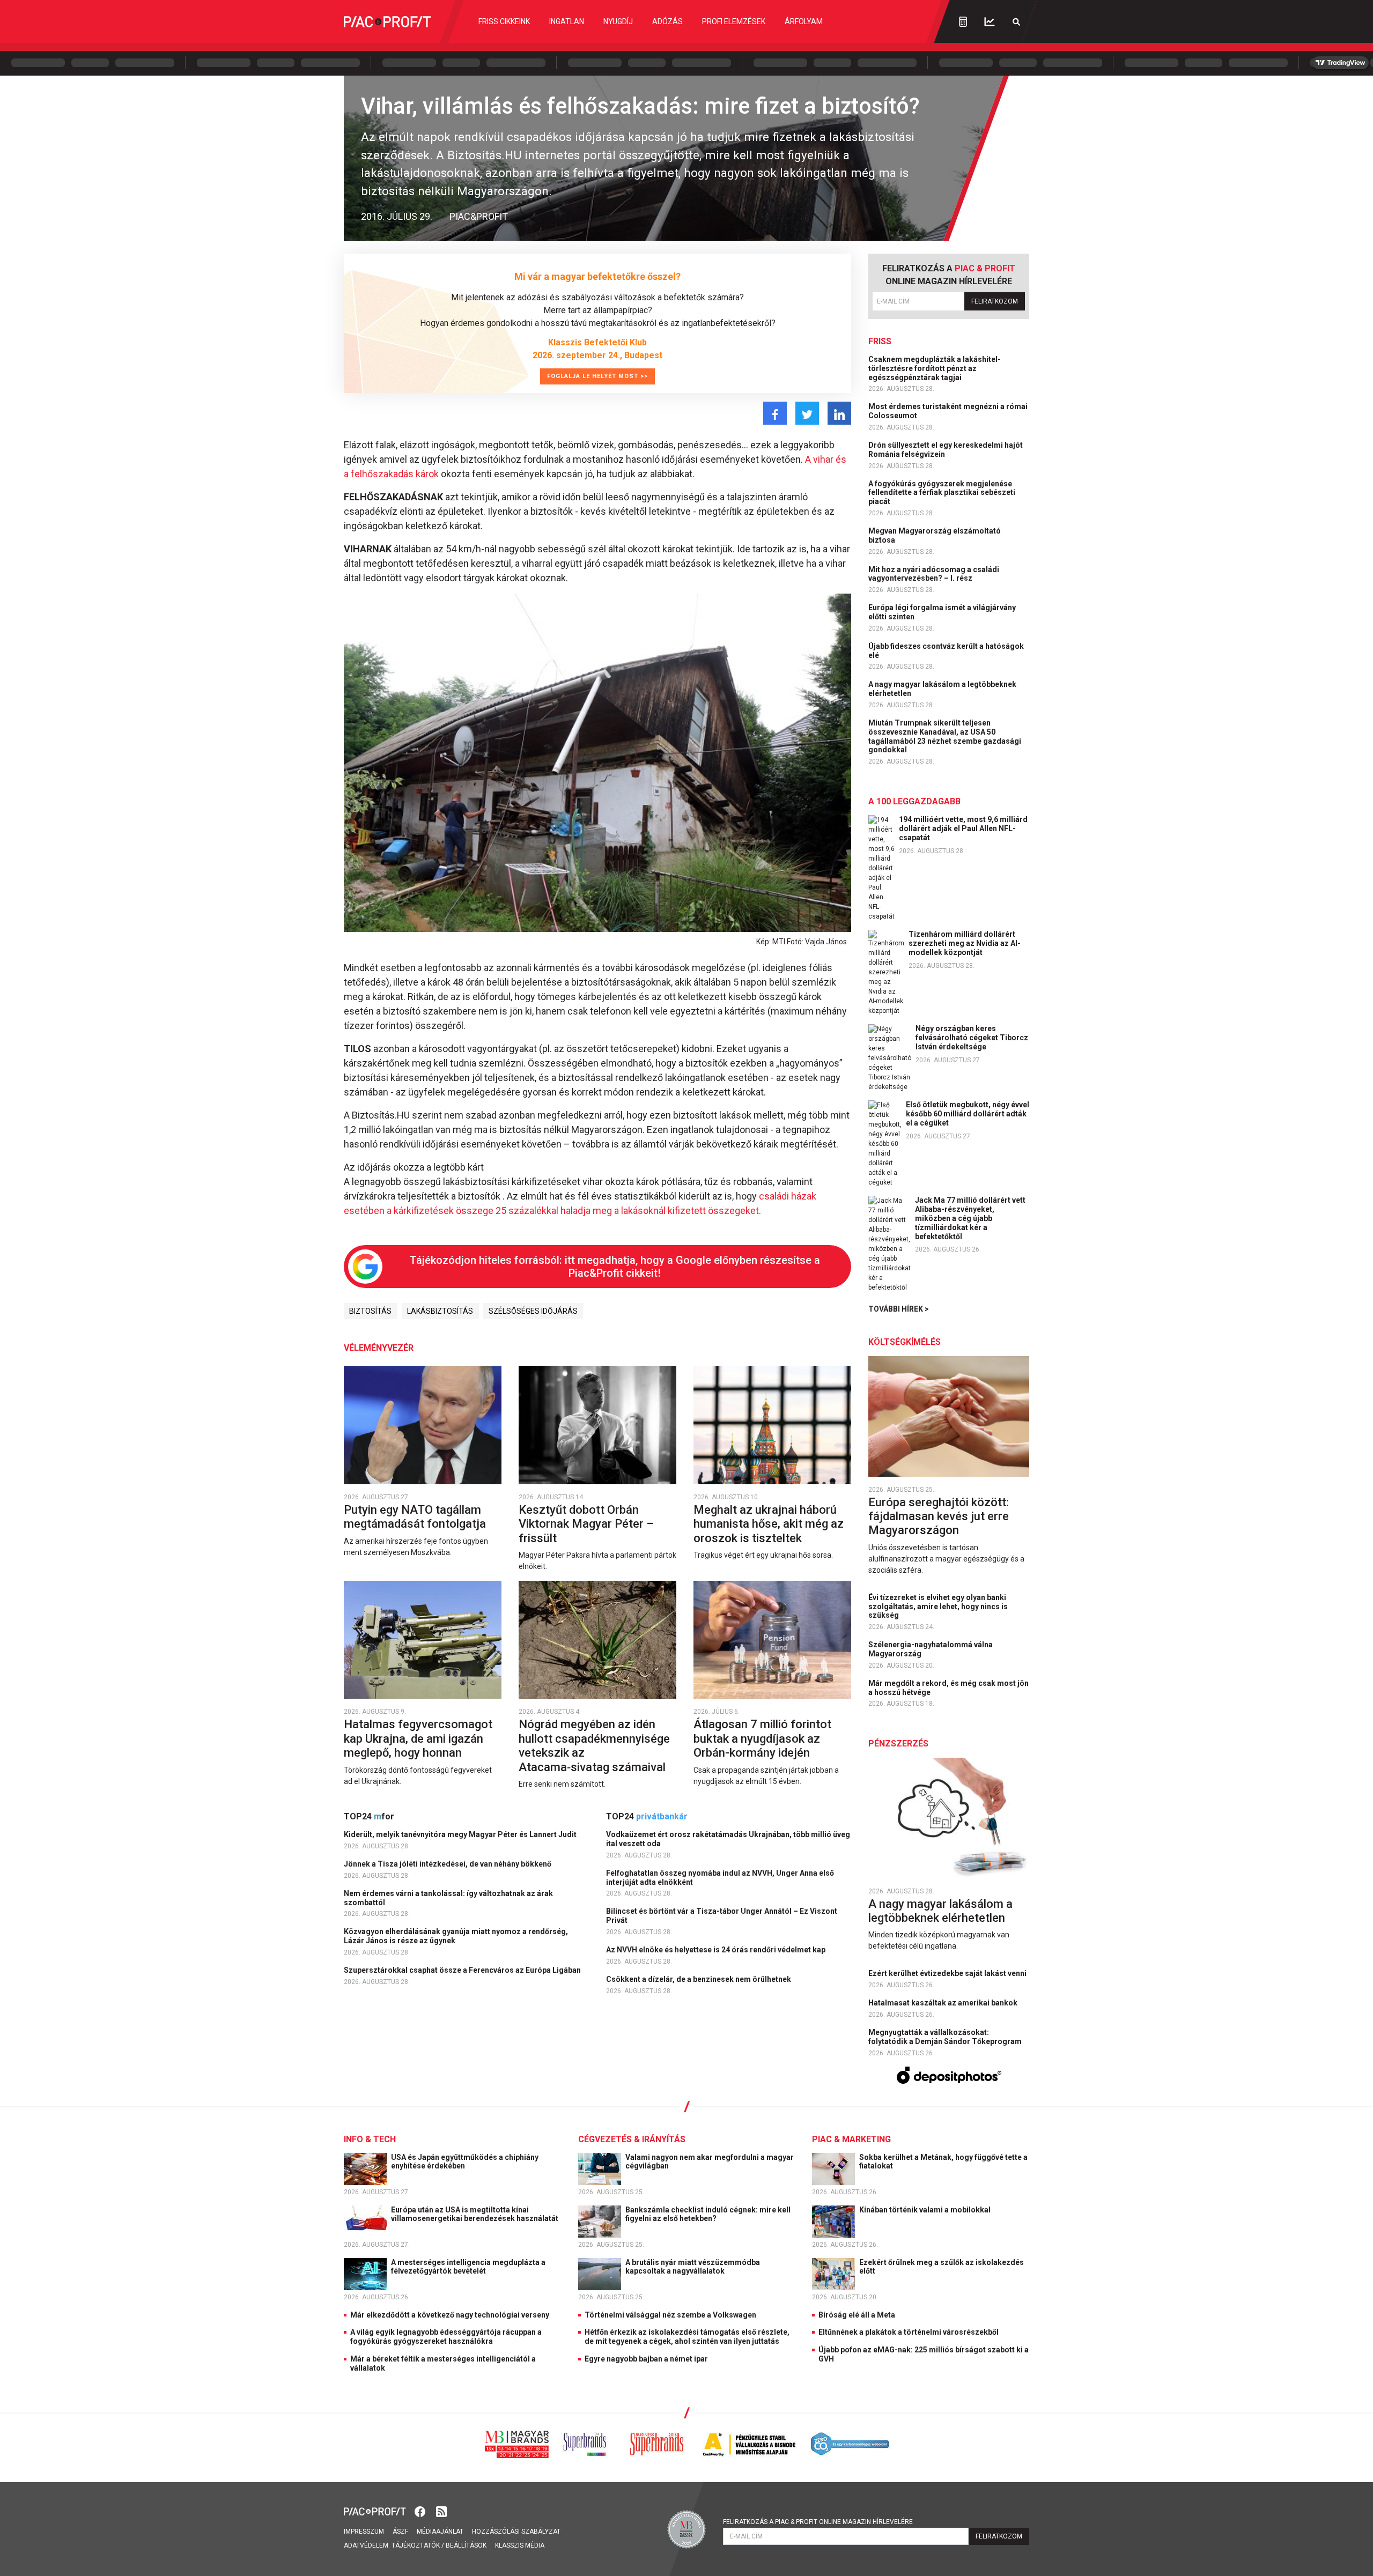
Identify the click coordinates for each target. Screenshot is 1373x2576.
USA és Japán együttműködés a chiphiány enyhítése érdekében (465, 2162)
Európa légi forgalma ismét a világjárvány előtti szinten (942, 612)
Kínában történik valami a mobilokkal (926, 2210)
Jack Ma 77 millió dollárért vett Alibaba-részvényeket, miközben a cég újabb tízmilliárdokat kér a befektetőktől (970, 1218)
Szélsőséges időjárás (533, 1311)
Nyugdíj (618, 21)
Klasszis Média (520, 2545)
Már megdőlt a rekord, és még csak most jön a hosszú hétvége (948, 1688)
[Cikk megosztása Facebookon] (775, 413)
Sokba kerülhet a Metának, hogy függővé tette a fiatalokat (943, 2162)
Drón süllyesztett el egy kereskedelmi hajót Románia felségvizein (946, 450)
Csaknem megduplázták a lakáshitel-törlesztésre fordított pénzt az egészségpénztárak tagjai (935, 368)
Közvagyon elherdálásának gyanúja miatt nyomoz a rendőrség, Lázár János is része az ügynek (456, 1936)
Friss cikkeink (504, 21)
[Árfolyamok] (990, 22)
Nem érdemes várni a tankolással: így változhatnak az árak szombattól (448, 1898)
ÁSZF (400, 2531)
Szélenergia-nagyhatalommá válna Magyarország (931, 1649)
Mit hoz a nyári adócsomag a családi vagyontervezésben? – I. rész (934, 574)
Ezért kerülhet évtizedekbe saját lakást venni (948, 1973)
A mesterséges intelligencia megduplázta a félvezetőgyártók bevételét (468, 2267)
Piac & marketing (851, 2139)
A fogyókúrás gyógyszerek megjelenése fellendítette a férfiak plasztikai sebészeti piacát (942, 493)
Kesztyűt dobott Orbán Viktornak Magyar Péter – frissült (586, 1524)
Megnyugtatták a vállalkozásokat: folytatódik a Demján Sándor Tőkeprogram (946, 2037)
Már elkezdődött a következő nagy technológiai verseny (450, 2315)
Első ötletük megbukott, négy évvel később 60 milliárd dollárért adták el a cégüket (968, 1114)
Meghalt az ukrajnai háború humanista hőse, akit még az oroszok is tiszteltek (769, 1524)
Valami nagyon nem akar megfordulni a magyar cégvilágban (710, 2162)
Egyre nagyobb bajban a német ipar (646, 2359)
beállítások (466, 2545)
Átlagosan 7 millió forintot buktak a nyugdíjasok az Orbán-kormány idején (762, 1738)
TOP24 (369, 1816)
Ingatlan (567, 21)
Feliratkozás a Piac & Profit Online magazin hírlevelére (818, 2522)
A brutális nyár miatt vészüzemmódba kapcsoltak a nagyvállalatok (693, 2267)
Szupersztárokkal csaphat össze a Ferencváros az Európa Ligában (463, 1970)
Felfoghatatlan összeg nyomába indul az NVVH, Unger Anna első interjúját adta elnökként (720, 1878)
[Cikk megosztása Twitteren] (807, 413)
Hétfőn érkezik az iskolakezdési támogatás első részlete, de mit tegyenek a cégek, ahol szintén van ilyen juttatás (687, 2337)
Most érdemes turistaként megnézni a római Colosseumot (948, 411)
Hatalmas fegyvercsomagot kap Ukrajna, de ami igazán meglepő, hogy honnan (418, 1738)
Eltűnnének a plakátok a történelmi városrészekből (909, 2332)
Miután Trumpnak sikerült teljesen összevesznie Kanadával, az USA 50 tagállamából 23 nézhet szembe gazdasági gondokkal (945, 736)
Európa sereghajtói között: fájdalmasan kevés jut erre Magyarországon (939, 1516)
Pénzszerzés (898, 1744)
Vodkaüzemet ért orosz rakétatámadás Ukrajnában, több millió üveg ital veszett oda (728, 1839)
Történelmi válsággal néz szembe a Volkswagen (670, 2315)
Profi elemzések (734, 21)
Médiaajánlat (440, 2531)
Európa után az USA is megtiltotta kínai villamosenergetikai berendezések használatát (475, 2214)
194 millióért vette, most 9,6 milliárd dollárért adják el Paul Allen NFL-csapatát (963, 828)
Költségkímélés (905, 1342)
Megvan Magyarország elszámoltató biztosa (935, 535)
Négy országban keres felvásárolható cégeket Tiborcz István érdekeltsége (972, 1038)
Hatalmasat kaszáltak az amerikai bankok (944, 2003)
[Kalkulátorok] (963, 21)
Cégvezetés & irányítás (632, 2139)
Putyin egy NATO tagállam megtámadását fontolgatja (416, 1517)
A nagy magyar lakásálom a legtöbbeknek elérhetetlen (942, 689)
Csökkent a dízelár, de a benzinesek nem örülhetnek (699, 1979)
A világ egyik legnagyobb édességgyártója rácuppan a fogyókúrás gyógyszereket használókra (446, 2337)
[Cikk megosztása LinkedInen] (839, 413)
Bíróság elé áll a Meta (857, 2315)
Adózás (667, 21)
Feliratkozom (995, 301)
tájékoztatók (416, 2545)
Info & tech (370, 2139)
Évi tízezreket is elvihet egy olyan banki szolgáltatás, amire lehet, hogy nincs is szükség (938, 1607)
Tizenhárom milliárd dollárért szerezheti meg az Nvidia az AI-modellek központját (965, 943)
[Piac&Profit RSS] (441, 2511)
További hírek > (899, 1309)
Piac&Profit (479, 216)
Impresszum (364, 2531)
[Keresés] (1016, 22)
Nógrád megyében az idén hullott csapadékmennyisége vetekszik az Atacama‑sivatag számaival (594, 1745)
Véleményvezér (379, 1348)
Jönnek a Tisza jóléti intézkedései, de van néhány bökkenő (448, 1864)
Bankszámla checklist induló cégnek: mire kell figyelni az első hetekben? (708, 2214)
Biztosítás (370, 1311)
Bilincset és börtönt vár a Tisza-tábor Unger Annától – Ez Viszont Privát (722, 1916)
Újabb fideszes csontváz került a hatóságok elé (946, 651)
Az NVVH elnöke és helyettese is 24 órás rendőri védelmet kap (717, 1950)
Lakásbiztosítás (440, 1311)
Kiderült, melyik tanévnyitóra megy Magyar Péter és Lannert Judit (461, 1834)
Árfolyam (804, 21)
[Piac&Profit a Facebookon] (421, 2511)
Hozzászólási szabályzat (516, 2531)
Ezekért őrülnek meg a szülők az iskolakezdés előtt (942, 2267)
